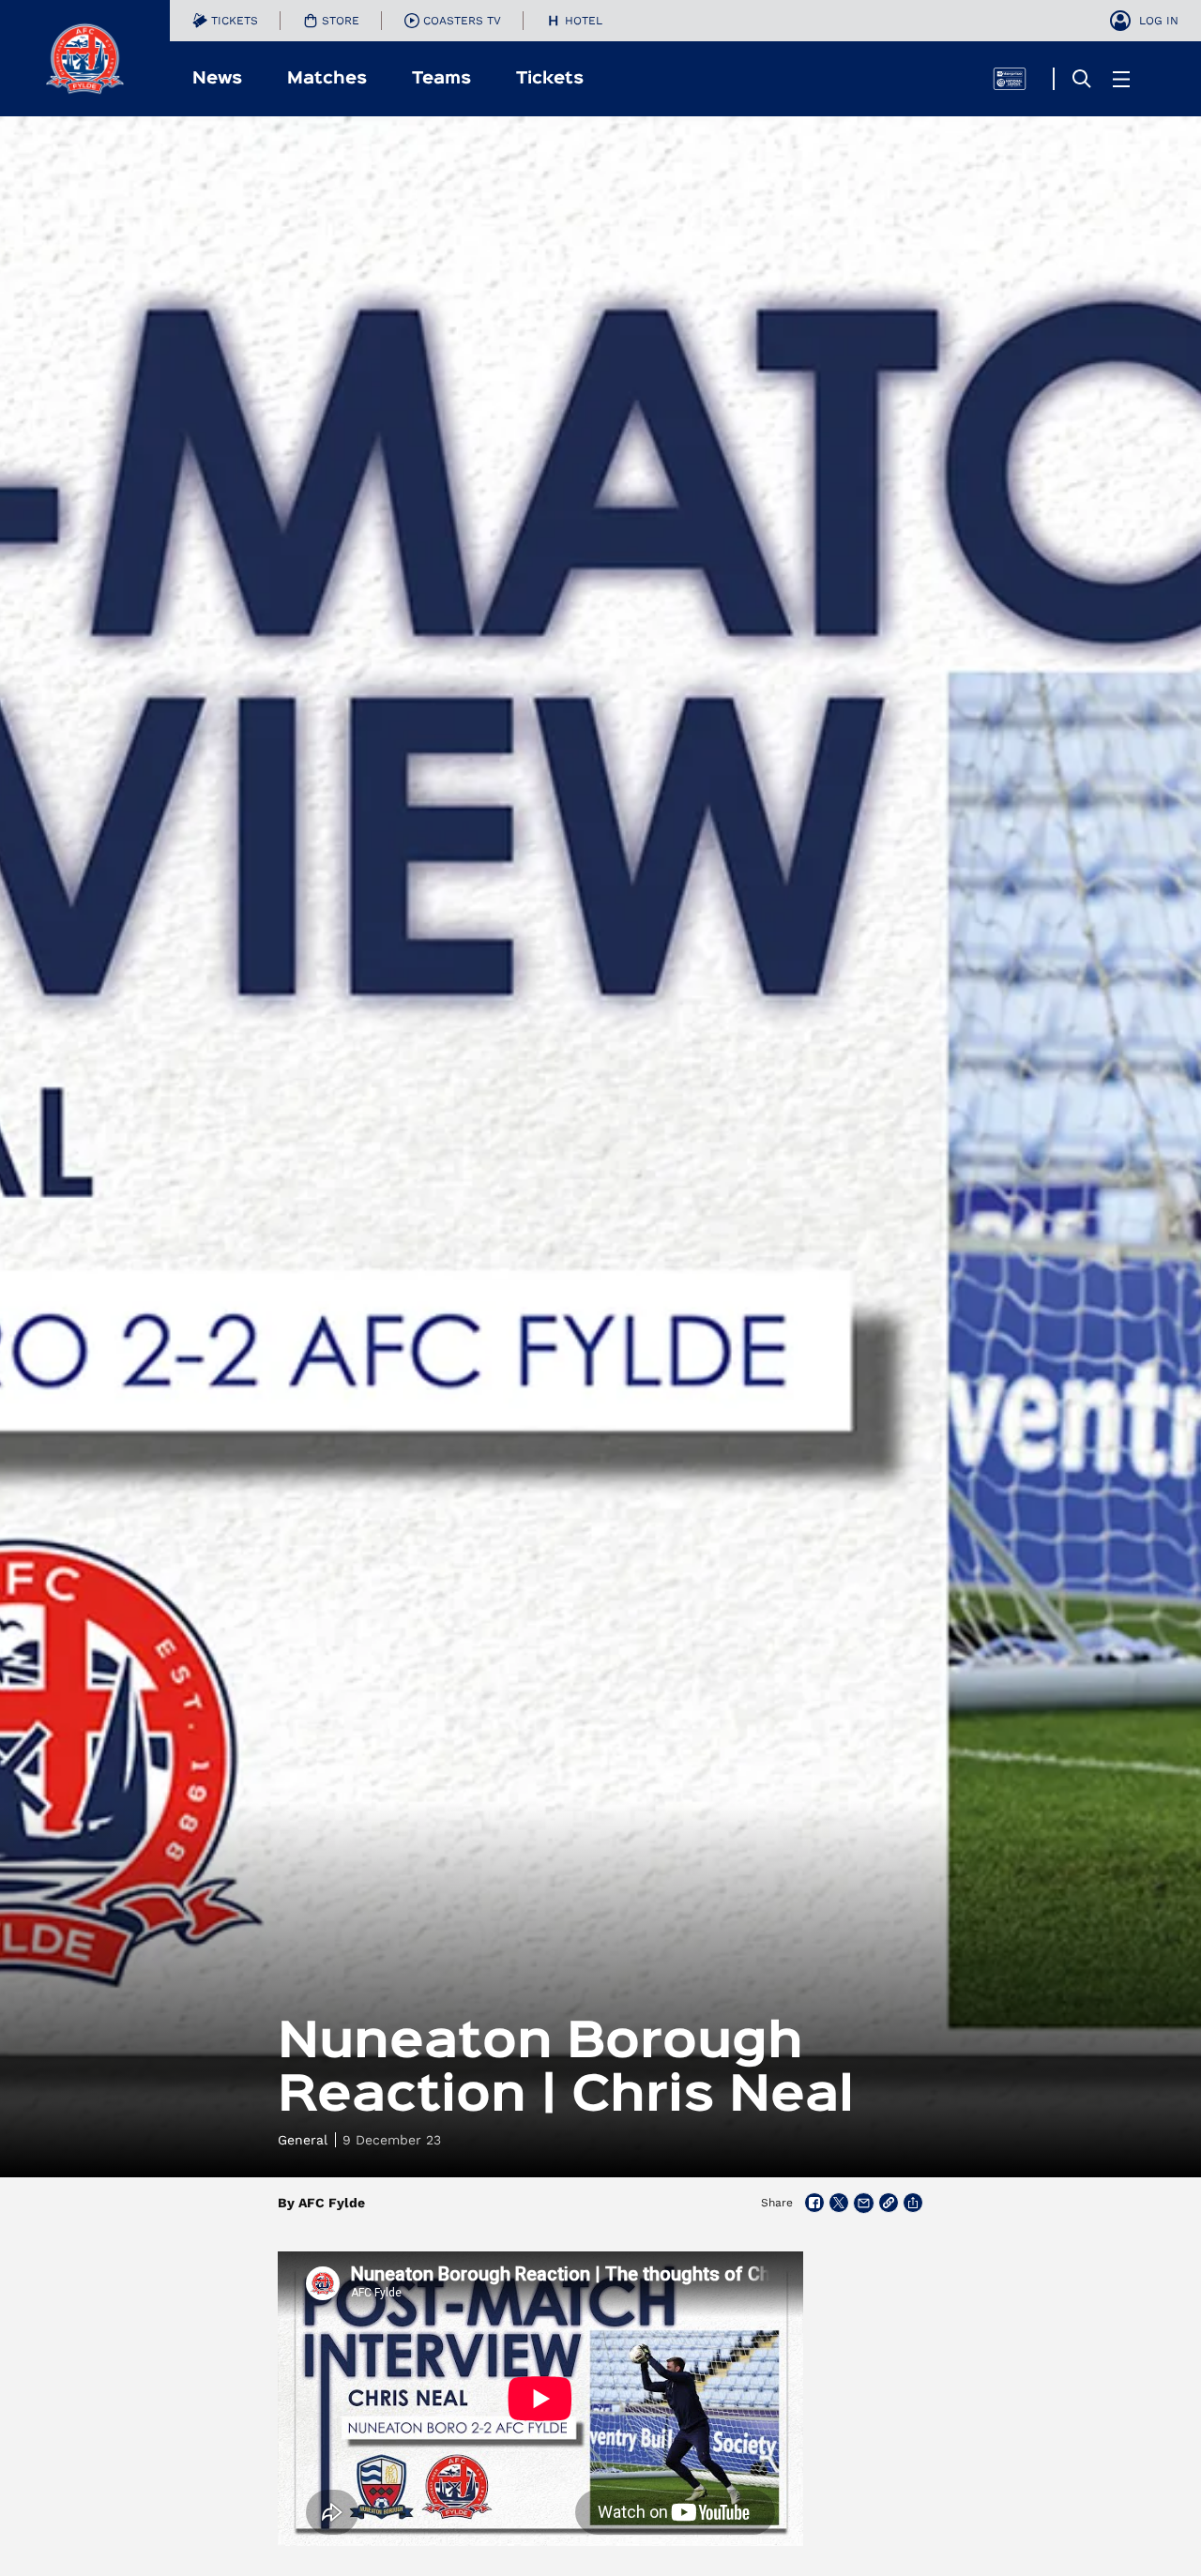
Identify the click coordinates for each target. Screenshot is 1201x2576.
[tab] (225, 21)
